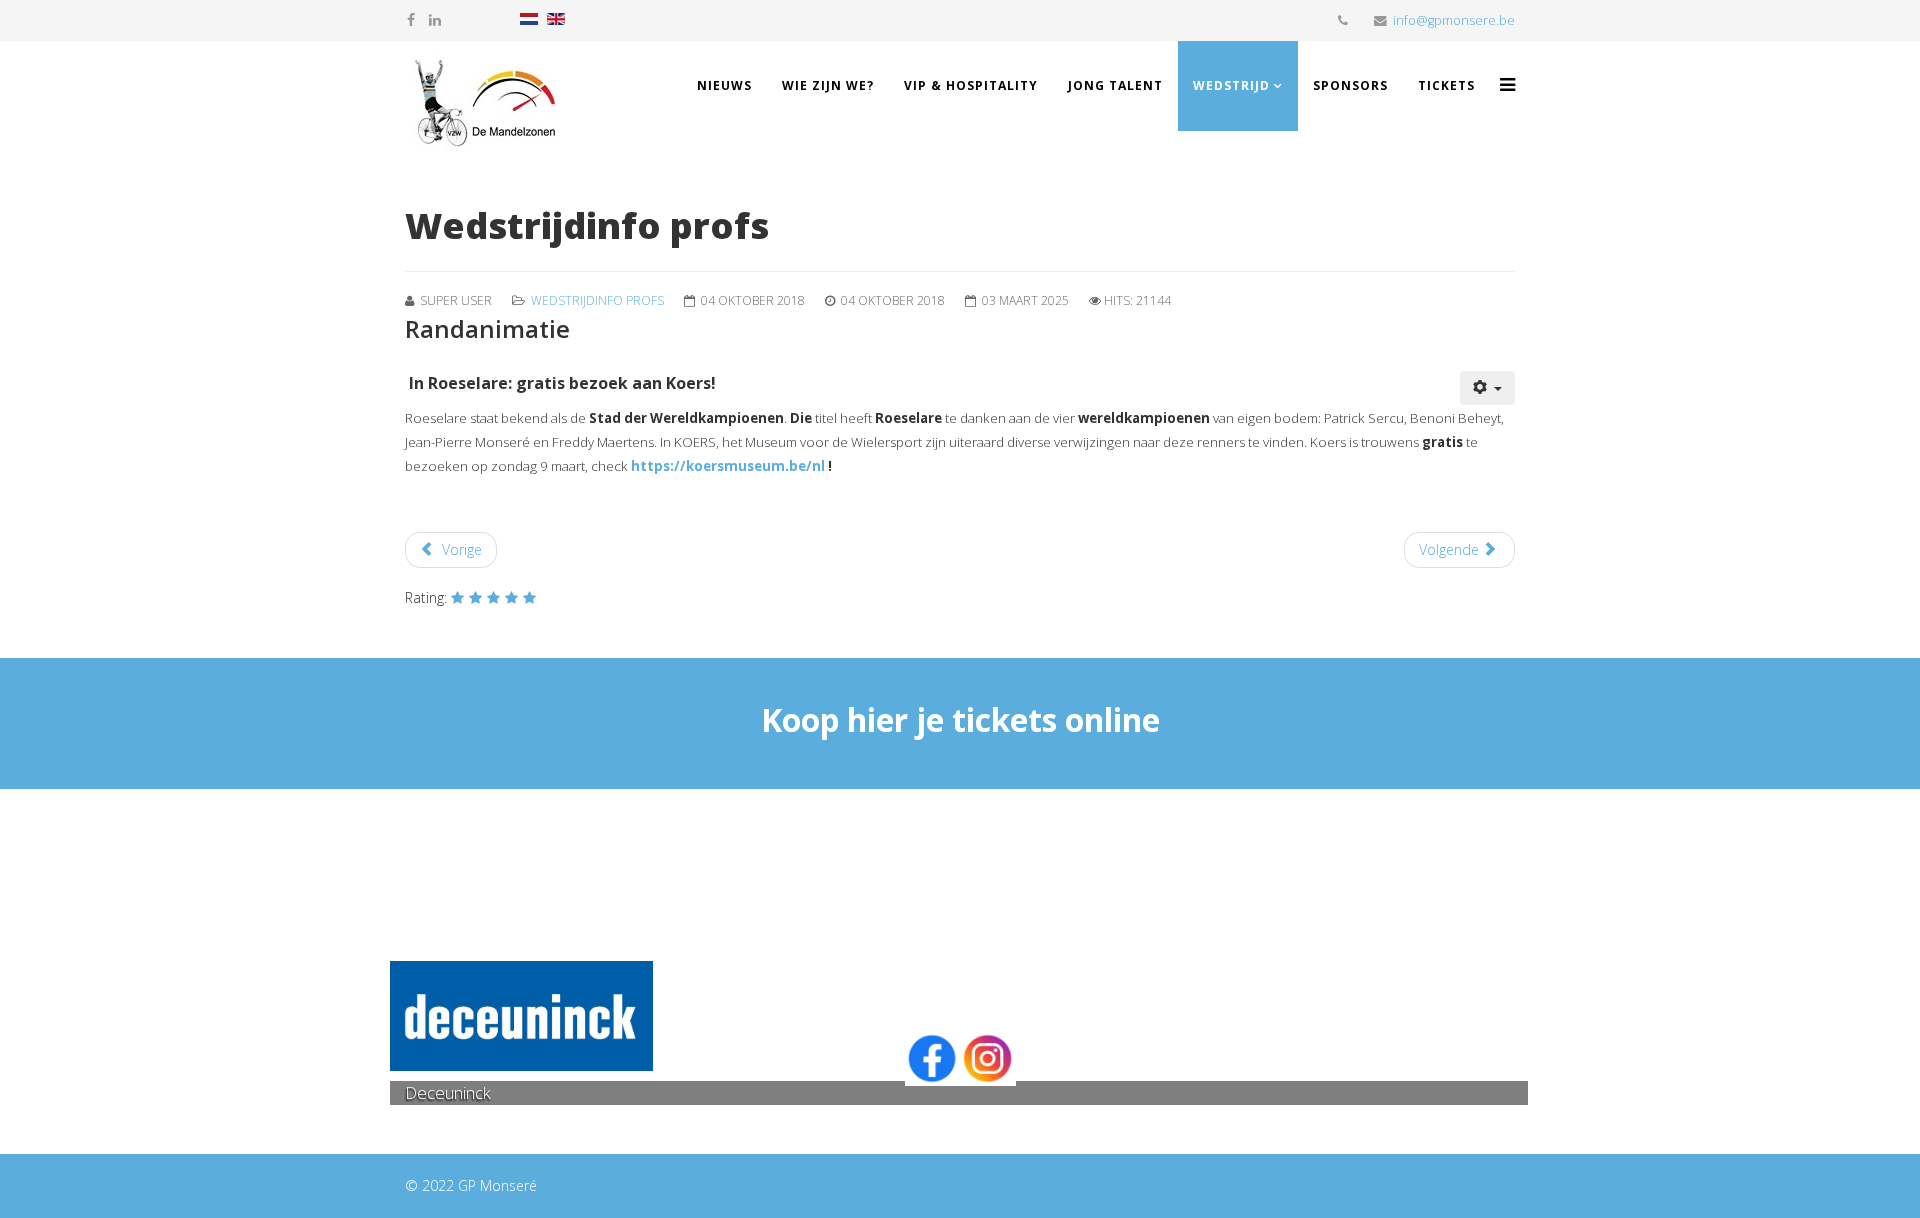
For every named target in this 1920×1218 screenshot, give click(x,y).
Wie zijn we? (828, 85)
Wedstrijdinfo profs (597, 300)
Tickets (1446, 85)
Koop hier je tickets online (960, 719)
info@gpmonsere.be (1454, 20)
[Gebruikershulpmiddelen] (1488, 388)
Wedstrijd (1231, 85)
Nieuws (724, 85)
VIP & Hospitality (971, 85)
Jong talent (1115, 85)
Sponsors (1350, 85)
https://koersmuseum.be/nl (728, 466)
